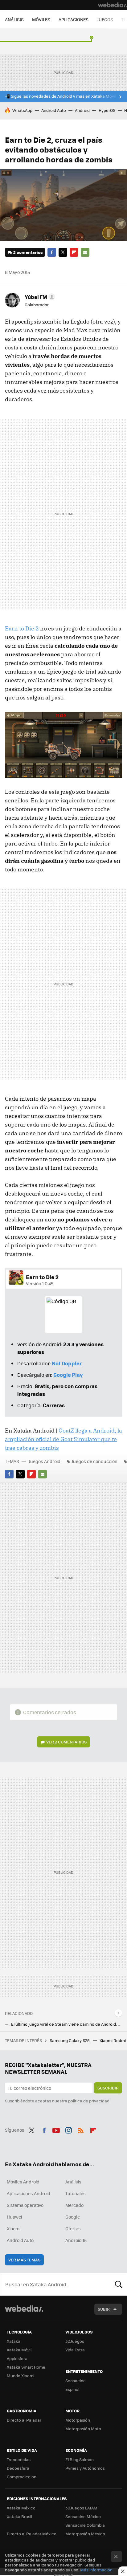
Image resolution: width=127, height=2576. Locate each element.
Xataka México (21, 2508)
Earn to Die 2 (22, 628)
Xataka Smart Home (26, 2367)
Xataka (14, 2341)
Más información (96, 2570)
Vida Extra (75, 2350)
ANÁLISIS (14, 19)
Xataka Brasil (19, 2516)
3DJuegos (75, 2341)
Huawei (14, 2217)
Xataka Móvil (19, 2350)
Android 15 (76, 2240)
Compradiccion (22, 2477)
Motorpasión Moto (83, 2429)
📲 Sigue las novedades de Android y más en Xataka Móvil (60, 96)
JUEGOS (105, 19)
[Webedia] (113, 5)
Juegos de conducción (94, 1461)
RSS (81, 2129)
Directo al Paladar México (32, 2534)
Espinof (72, 2389)
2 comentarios (28, 252)
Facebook (52, 252)
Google (73, 2217)
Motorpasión (78, 2420)
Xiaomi (14, 2228)
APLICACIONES (74, 19)
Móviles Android (23, 2182)
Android (82, 110)
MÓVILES (41, 19)
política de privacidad (89, 2101)
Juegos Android (44, 1461)
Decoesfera (18, 2468)
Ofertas (73, 2228)
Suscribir (108, 2088)
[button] (39, 297)
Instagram (68, 2129)
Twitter (63, 252)
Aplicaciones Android (29, 2193)
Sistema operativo (25, 2205)
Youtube (56, 2129)
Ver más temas (24, 2260)
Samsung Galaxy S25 (70, 2040)
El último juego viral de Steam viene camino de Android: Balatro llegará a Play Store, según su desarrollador (67, 2024)
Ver (66, 1742)
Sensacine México (83, 2516)
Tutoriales (76, 2193)
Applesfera (17, 2358)
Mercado (74, 2205)
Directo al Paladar (24, 2420)
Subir (104, 2309)
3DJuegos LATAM (81, 2508)
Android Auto (54, 110)
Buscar (119, 2284)
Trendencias (19, 2459)
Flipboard (74, 252)
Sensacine (76, 2380)
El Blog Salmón (80, 2459)
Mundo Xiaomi (20, 2376)
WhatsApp (22, 110)
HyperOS (107, 110)
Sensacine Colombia (85, 2525)
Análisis (73, 2182)
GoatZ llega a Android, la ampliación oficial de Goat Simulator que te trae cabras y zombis (63, 1439)
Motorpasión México (85, 2534)
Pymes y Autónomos (85, 2468)
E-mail (85, 252)
